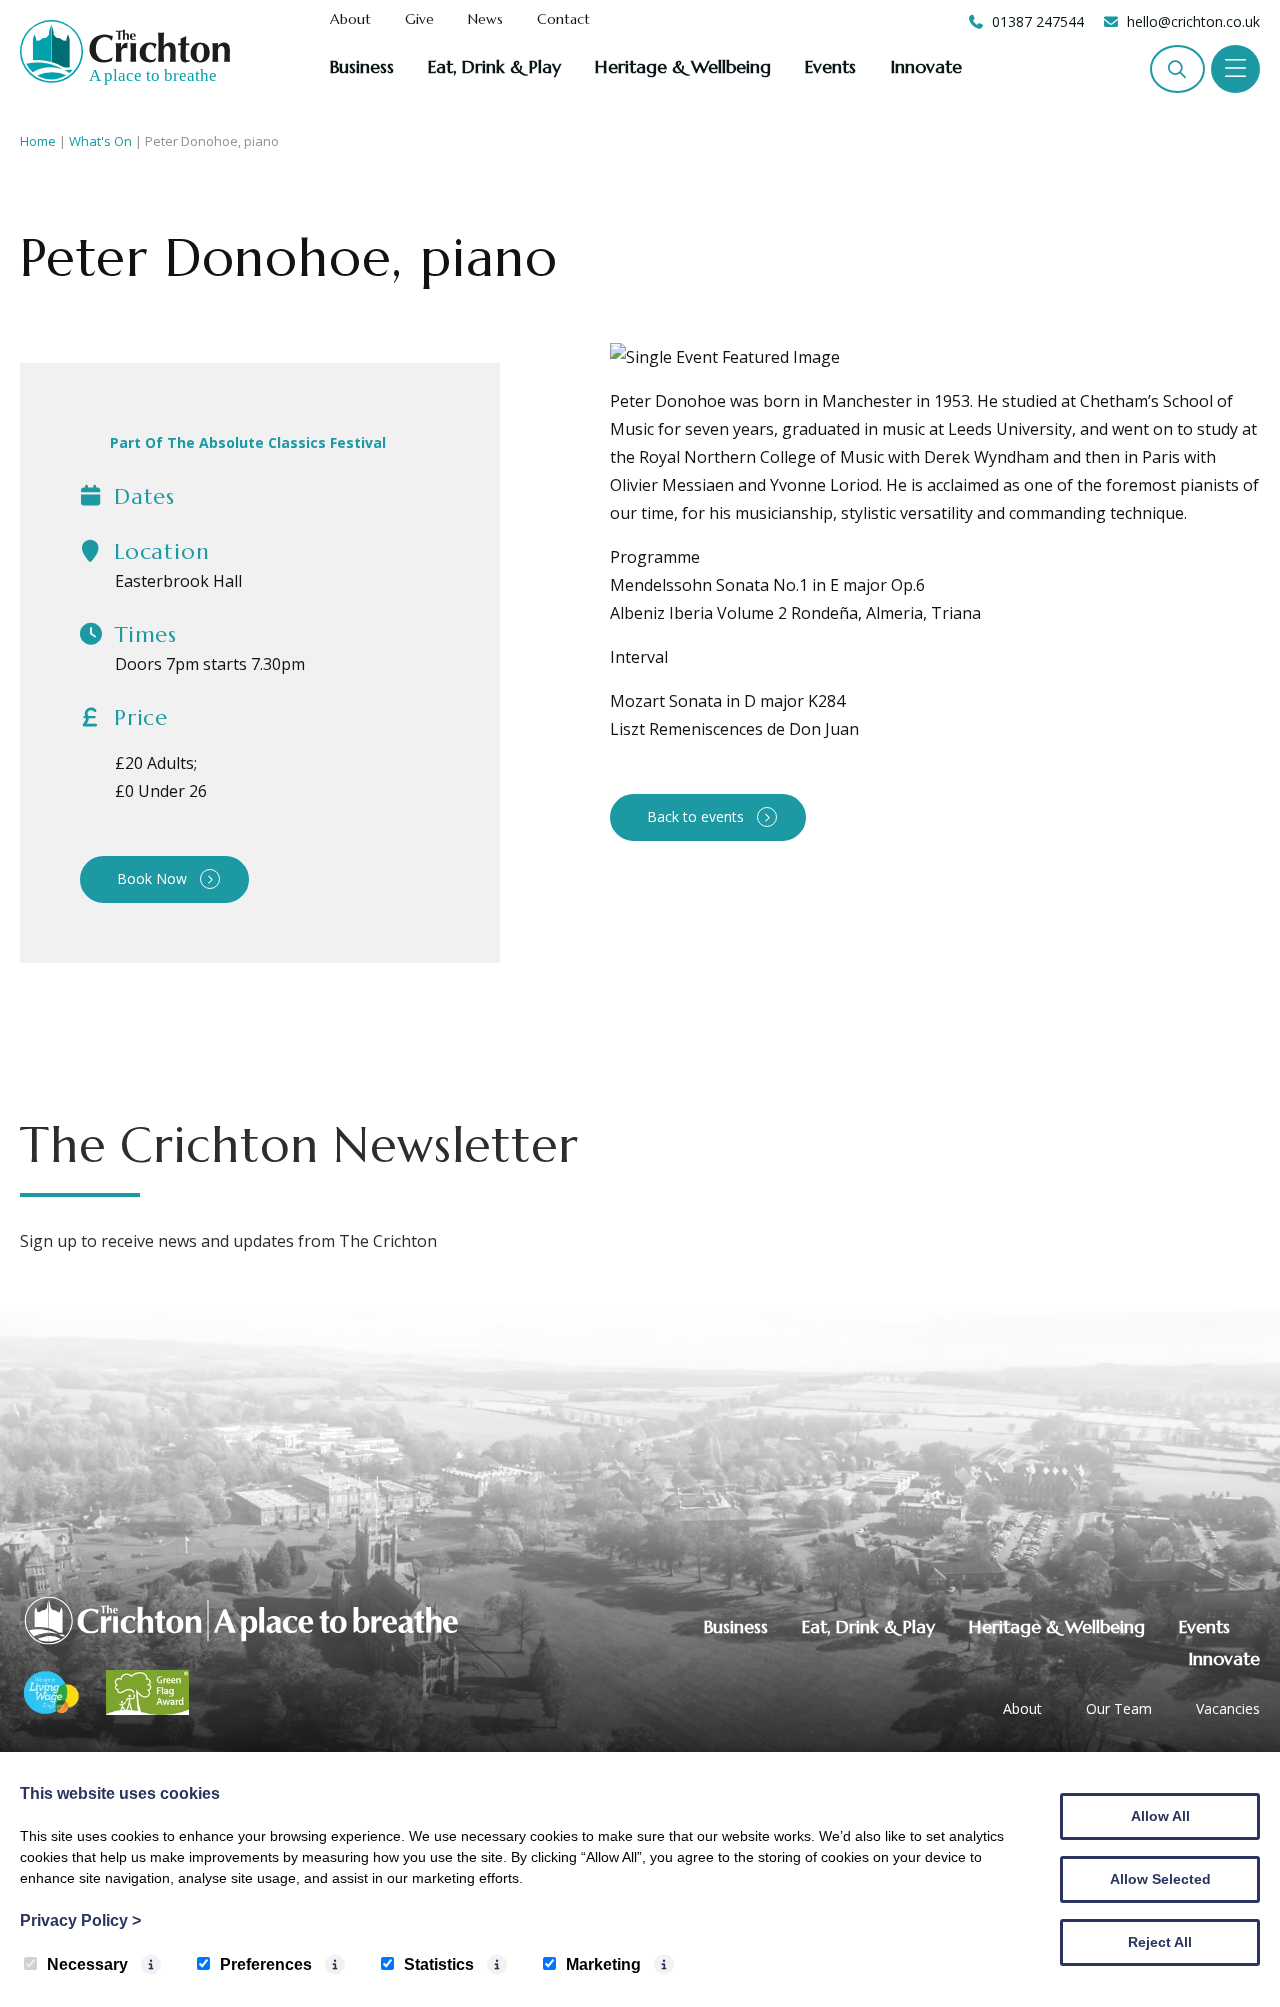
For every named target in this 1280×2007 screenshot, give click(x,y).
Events (830, 66)
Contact (563, 20)
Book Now (152, 878)
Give (419, 20)
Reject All (1160, 1942)
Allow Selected (1160, 1879)
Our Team (1119, 1708)
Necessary (87, 1964)
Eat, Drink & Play (494, 66)
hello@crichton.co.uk (1193, 21)
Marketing (603, 1964)
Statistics (439, 1964)
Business (362, 66)
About (350, 20)
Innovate (926, 66)
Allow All (1160, 1816)
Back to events (695, 816)
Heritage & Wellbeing (683, 66)
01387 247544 (1038, 21)
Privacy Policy (80, 1920)
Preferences (266, 1964)
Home (38, 141)
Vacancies (1228, 1708)
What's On (100, 141)
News (485, 20)
